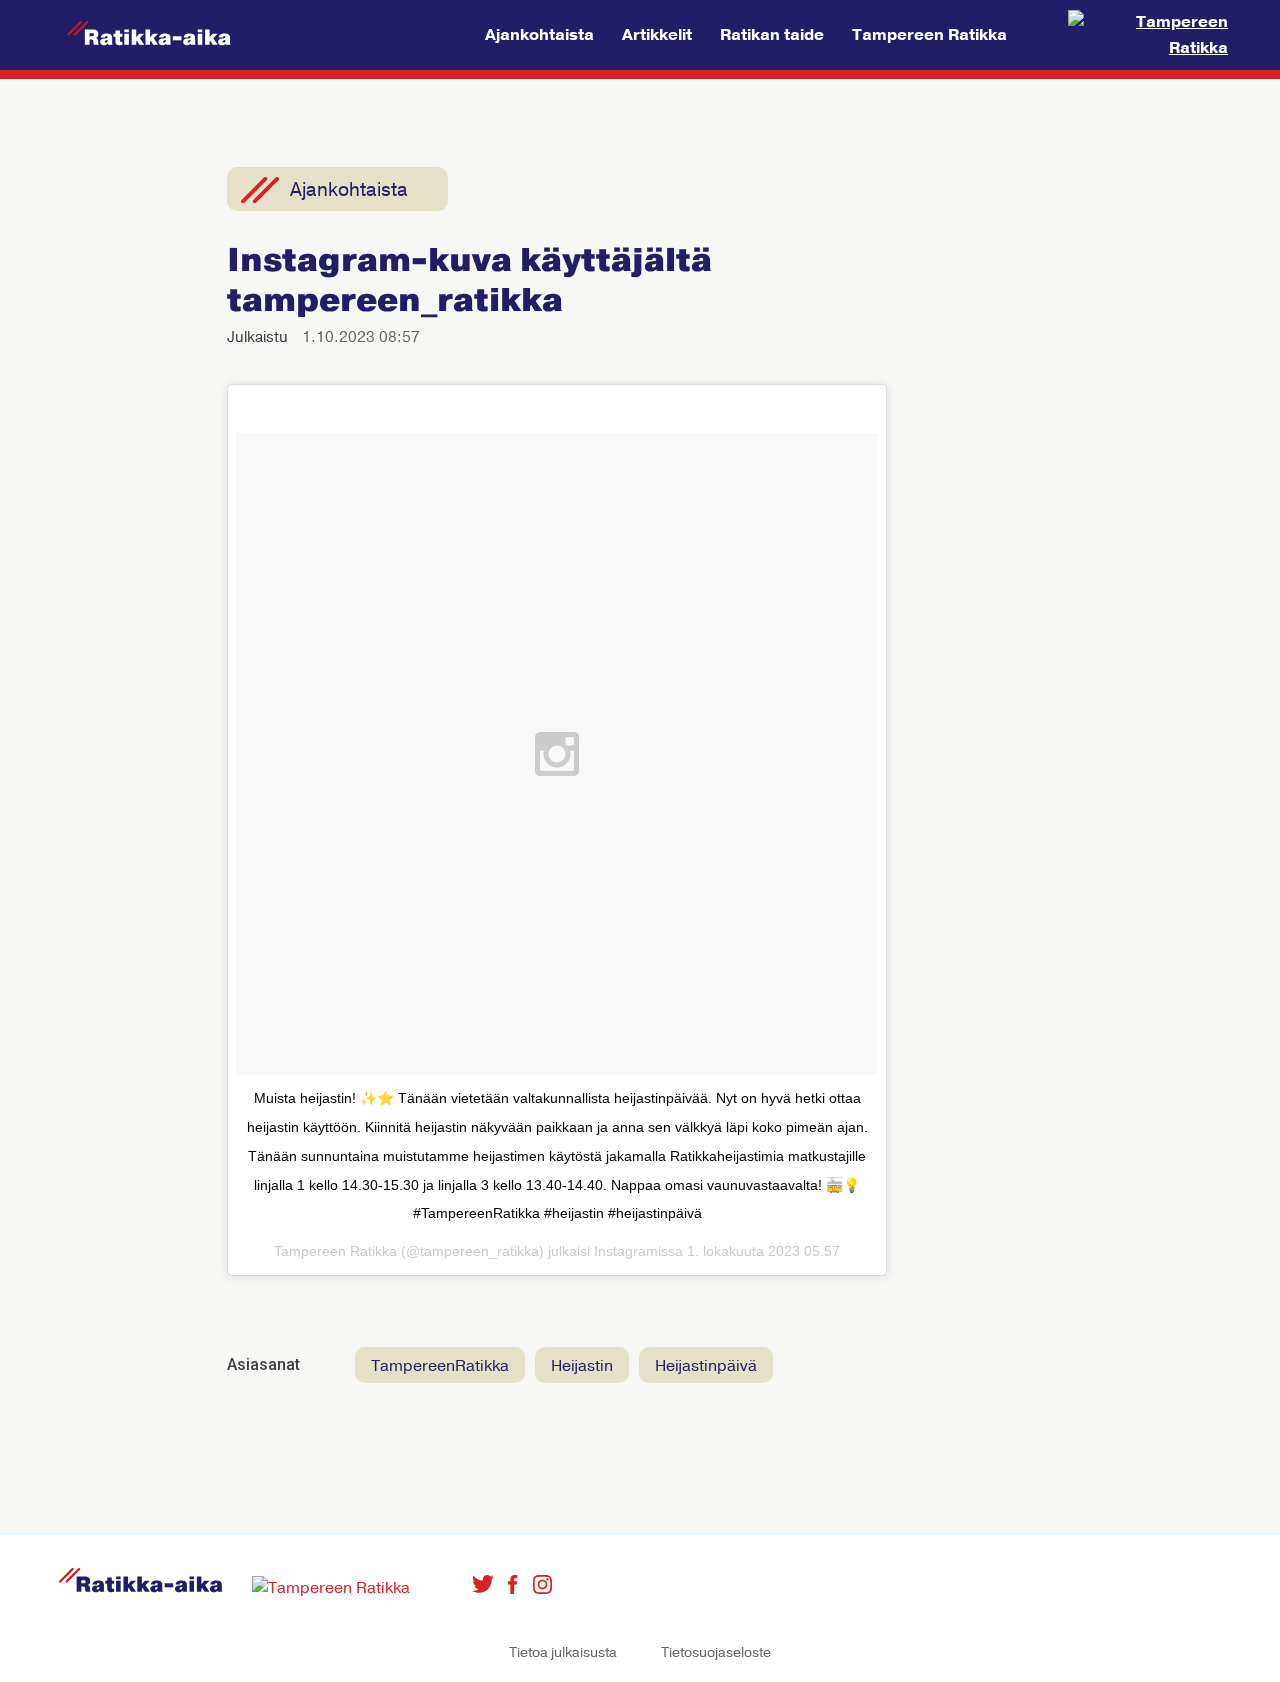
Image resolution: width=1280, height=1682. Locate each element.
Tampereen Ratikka (929, 35)
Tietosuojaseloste (716, 1652)
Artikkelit (657, 35)
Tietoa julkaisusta (563, 1652)
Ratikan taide (772, 35)
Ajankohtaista (539, 35)
